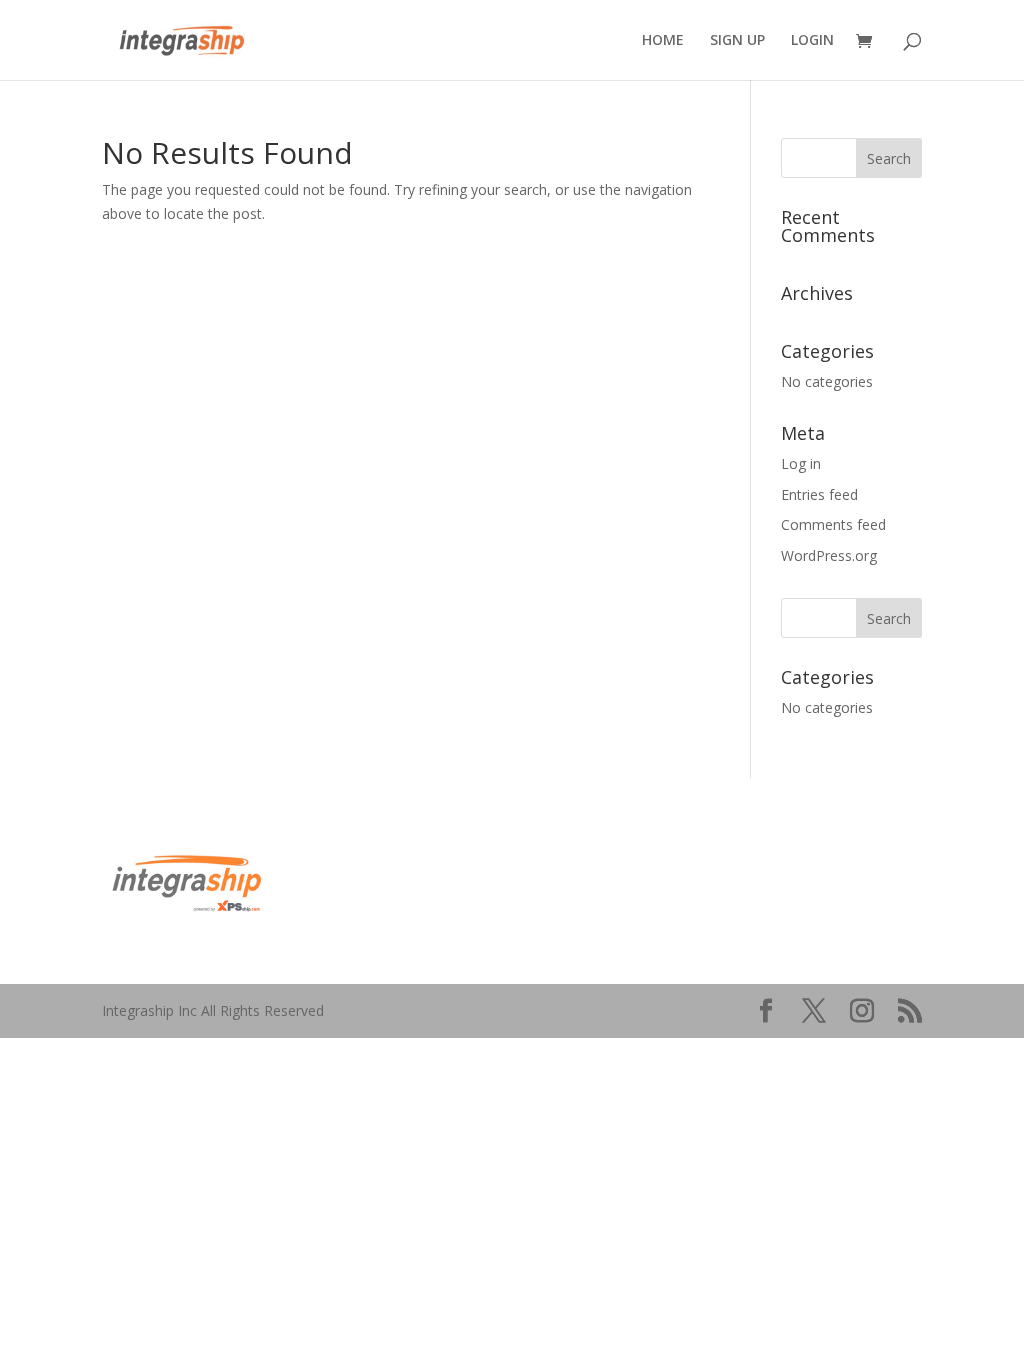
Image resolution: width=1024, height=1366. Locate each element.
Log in (801, 463)
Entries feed (819, 494)
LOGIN (812, 41)
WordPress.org (829, 555)
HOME (663, 41)
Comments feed (833, 524)
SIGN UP (737, 41)
